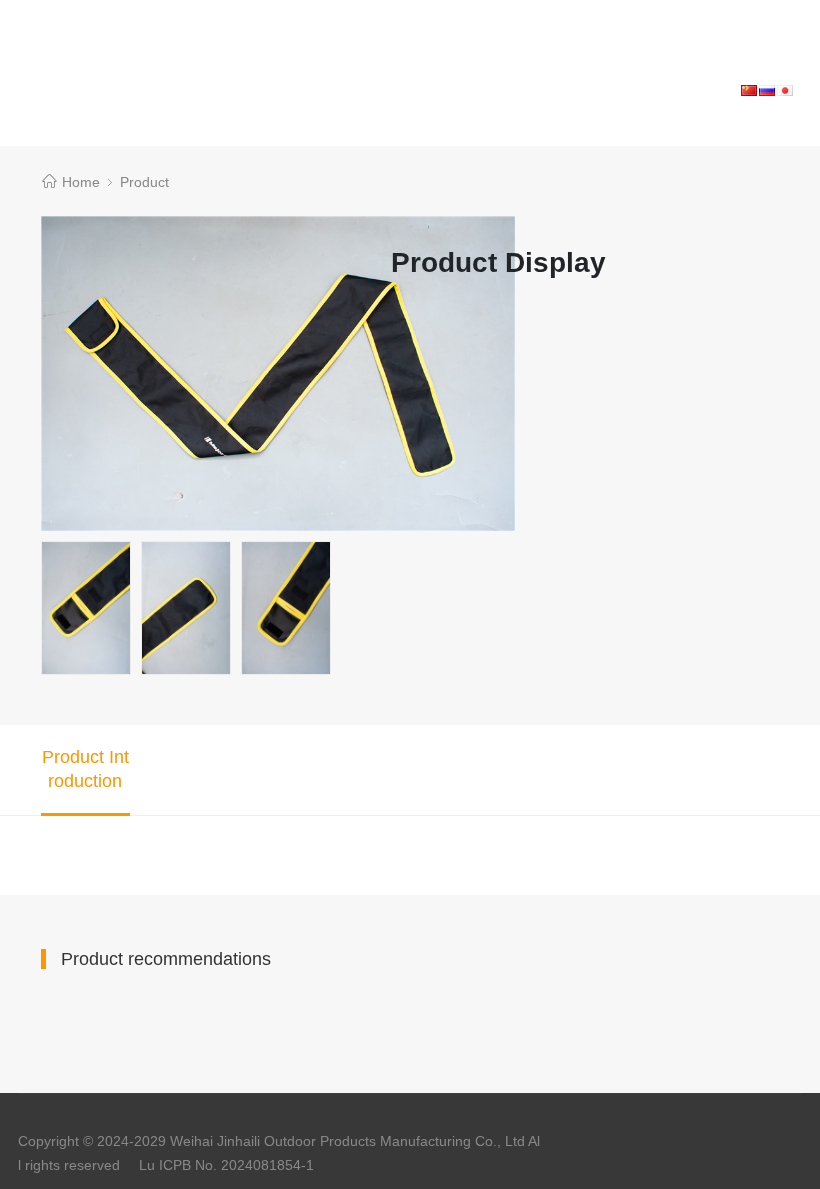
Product (144, 182)
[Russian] (767, 89)
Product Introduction (85, 769)
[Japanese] (785, 89)
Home (81, 182)
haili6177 (84, 12)
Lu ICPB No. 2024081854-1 (226, 1165)
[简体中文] (749, 89)
